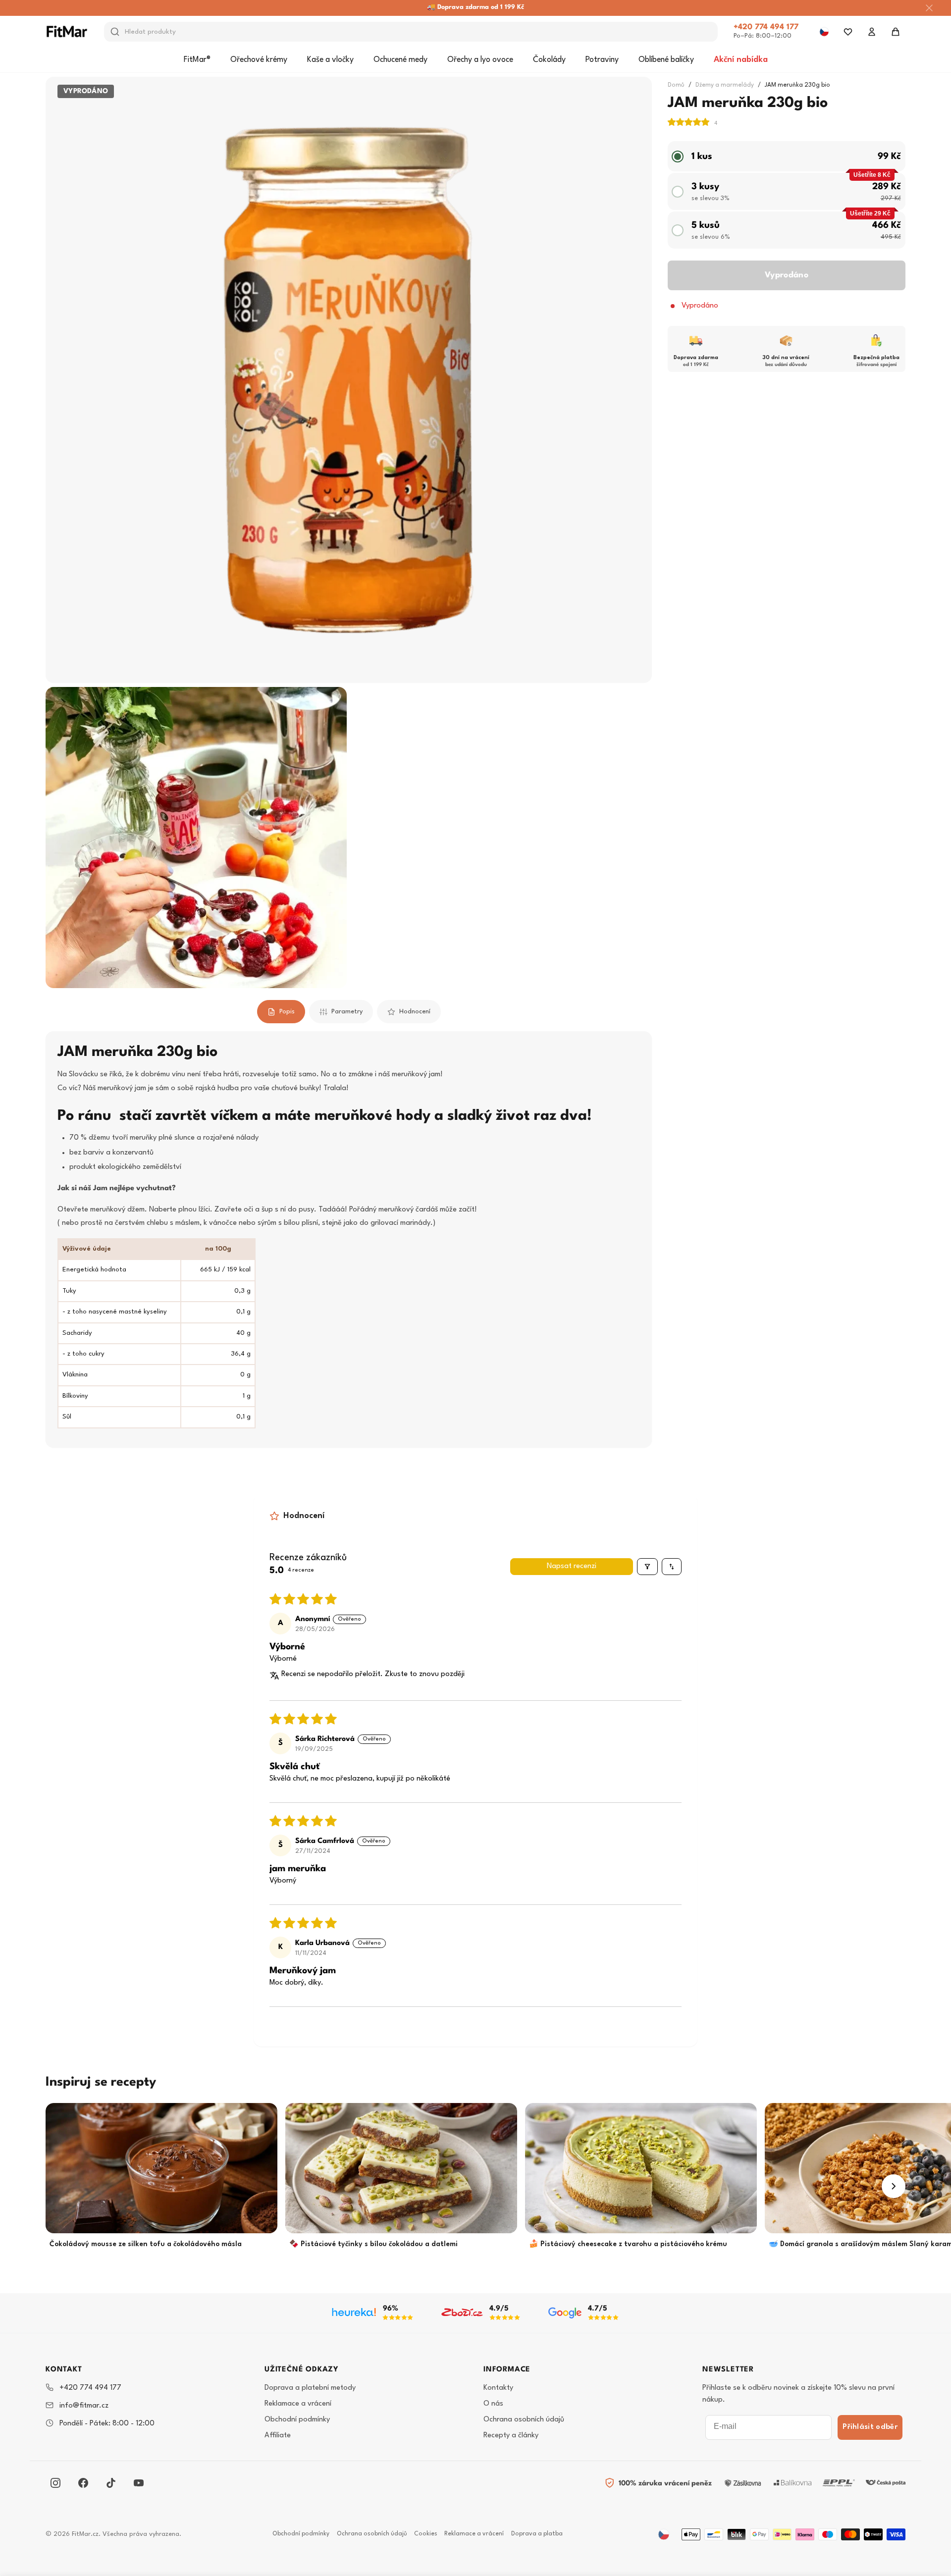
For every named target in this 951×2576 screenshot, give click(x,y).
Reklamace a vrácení (298, 2404)
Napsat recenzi (572, 1566)
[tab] (281, 1012)
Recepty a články (511, 2436)
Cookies (426, 2534)
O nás (493, 2404)
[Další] (894, 2186)
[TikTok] (111, 2483)
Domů (676, 85)
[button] (689, 123)
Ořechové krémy (259, 60)
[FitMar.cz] (67, 31)
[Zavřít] (929, 8)
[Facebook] (83, 2483)
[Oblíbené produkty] (848, 32)
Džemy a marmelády (725, 85)
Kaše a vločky (330, 60)
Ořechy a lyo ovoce (480, 60)
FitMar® (197, 60)
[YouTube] (139, 2483)
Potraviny (602, 60)
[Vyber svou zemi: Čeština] (824, 32)
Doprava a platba (537, 2534)
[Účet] (872, 32)
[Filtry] (647, 1567)
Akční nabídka (741, 60)
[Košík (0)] (896, 32)
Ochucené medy (400, 60)
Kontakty (498, 2388)
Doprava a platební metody (310, 2388)
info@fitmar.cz (84, 2406)
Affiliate (278, 2436)
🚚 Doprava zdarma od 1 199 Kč (475, 7)
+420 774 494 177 (766, 27)
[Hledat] (115, 32)
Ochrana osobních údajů (524, 2420)
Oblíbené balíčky (666, 60)
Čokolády (549, 60)
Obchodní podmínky (297, 2420)
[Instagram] (55, 2483)
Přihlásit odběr (870, 2427)
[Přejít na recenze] (692, 123)
